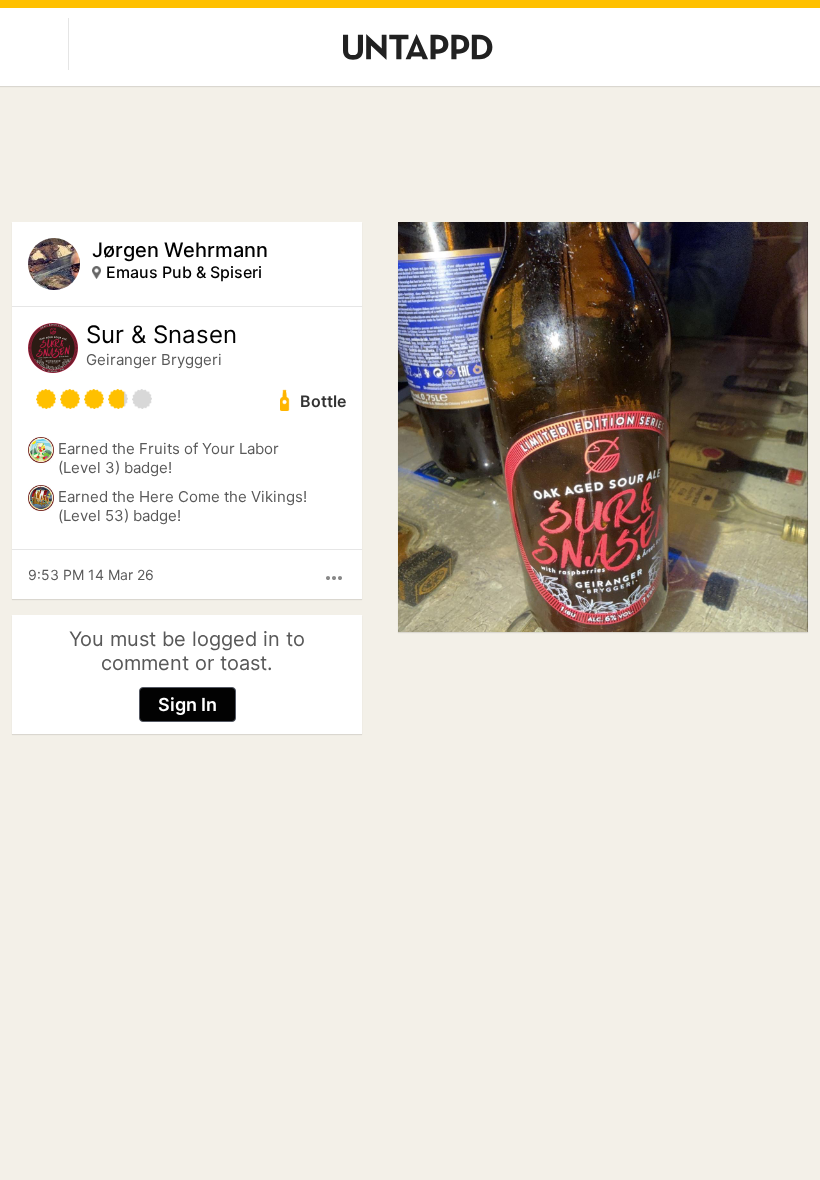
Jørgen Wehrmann (180, 250)
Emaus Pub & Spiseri (184, 272)
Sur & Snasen (161, 335)
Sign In (187, 704)
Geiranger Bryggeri (154, 359)
